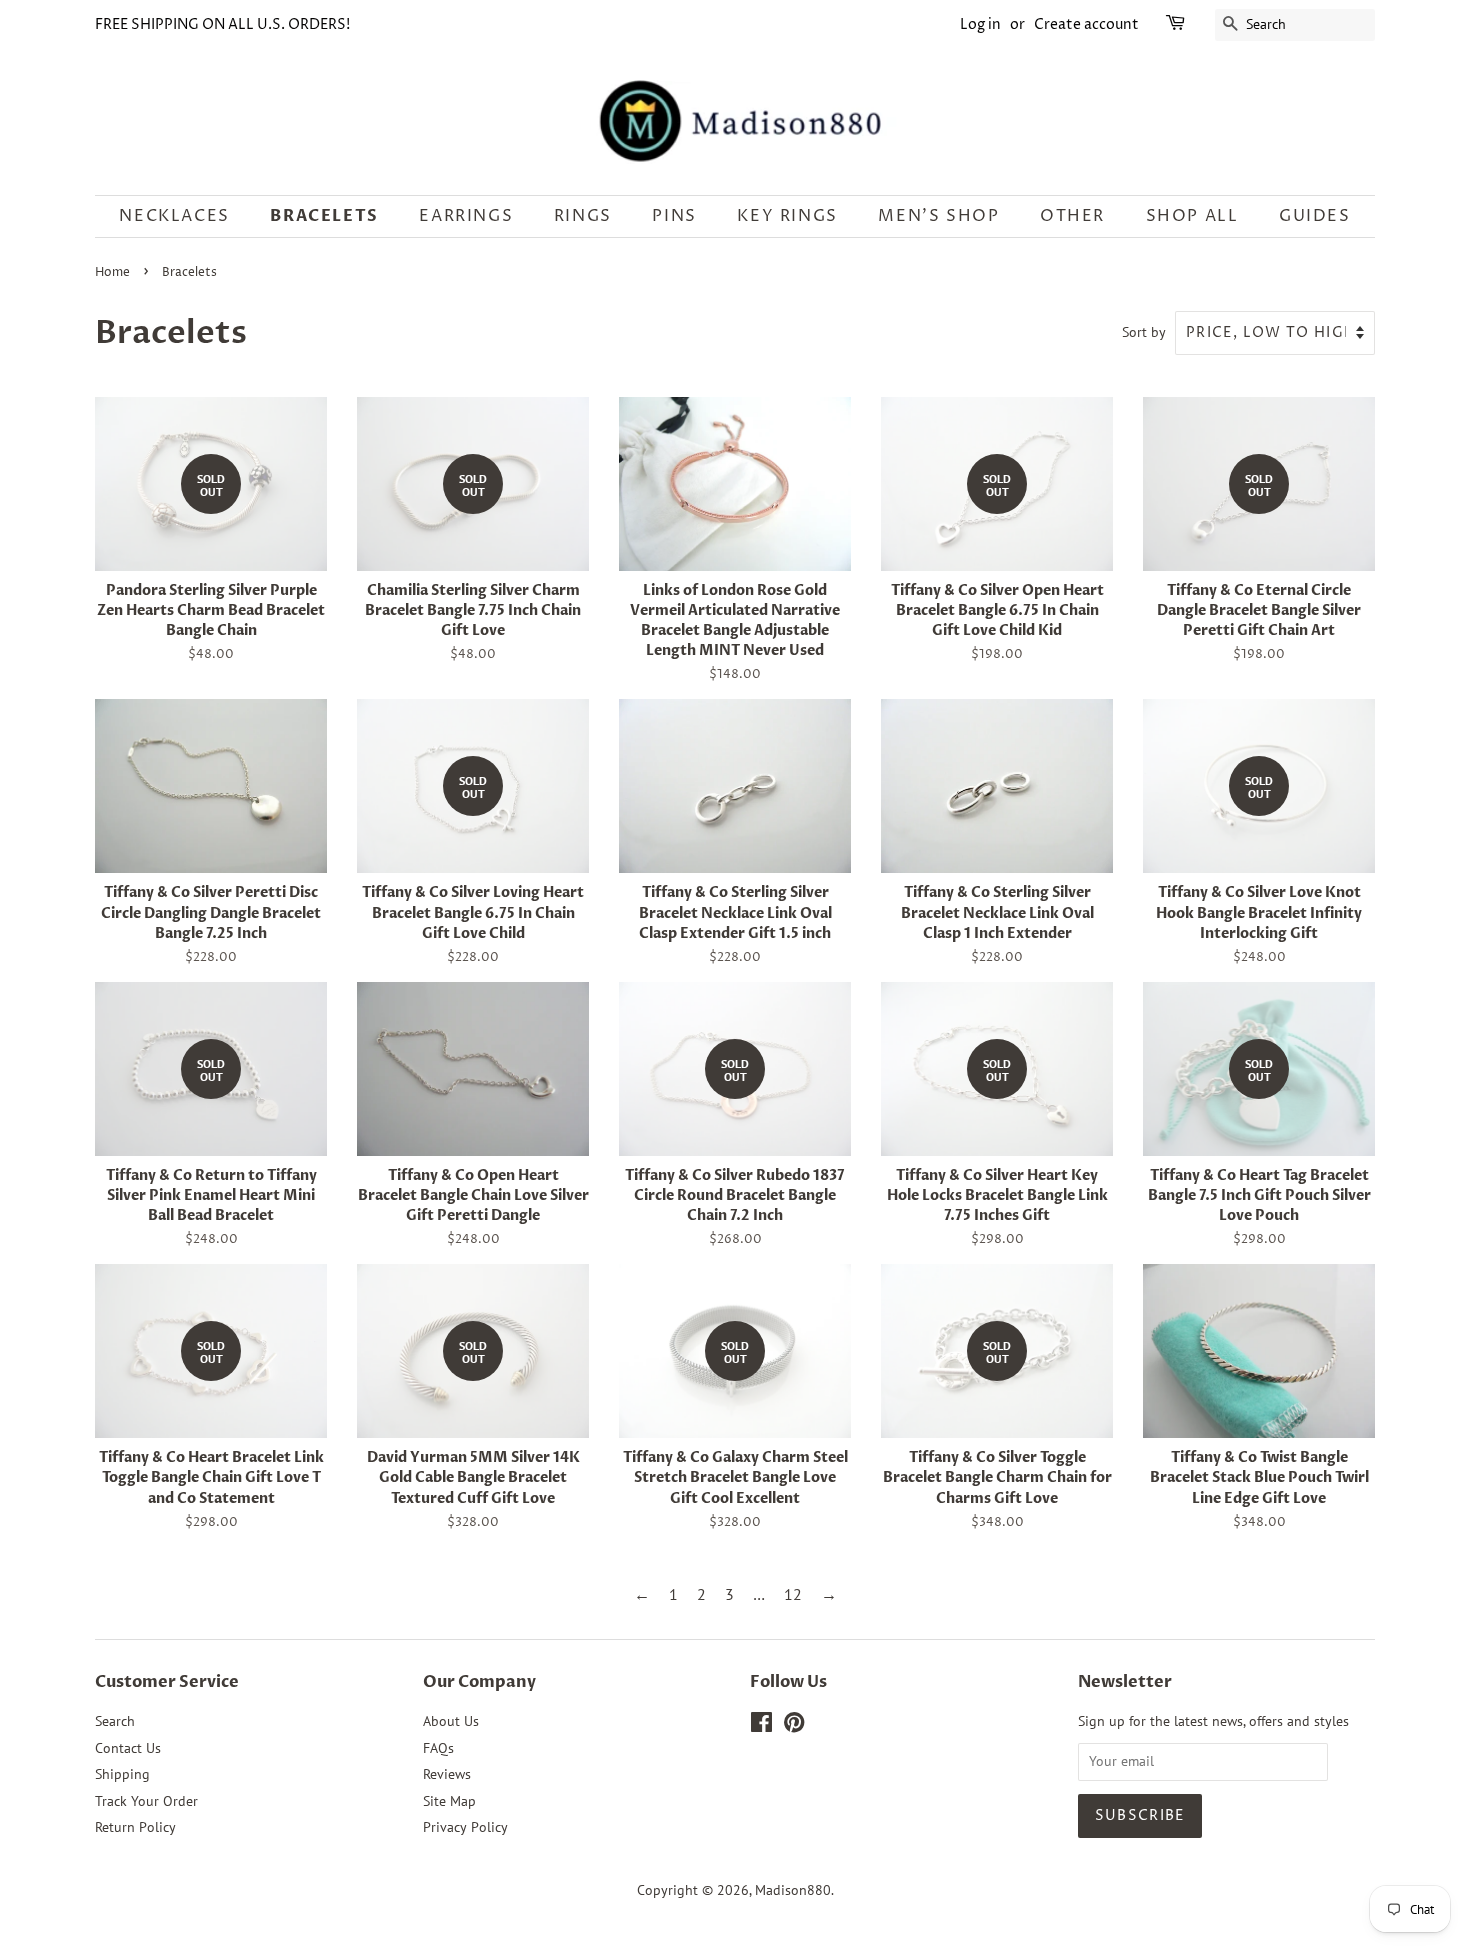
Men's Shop (938, 216)
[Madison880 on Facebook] (761, 1726)
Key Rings (787, 216)
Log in (980, 24)
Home (112, 272)
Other (1072, 216)
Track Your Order (146, 1801)
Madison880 (793, 1890)
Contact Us (128, 1748)
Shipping (122, 1774)
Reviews (447, 1774)
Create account (1086, 24)
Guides (1315, 216)
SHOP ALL (1192, 216)
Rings (583, 216)
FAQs (438, 1748)
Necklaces (174, 216)
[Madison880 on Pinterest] (794, 1726)
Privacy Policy (465, 1827)
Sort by (1144, 331)
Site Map (449, 1801)
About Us (451, 1721)
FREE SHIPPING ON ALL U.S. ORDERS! (222, 24)
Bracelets (324, 216)
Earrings (466, 216)
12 (793, 1594)
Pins (674, 216)
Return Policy (135, 1827)
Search (115, 1721)
